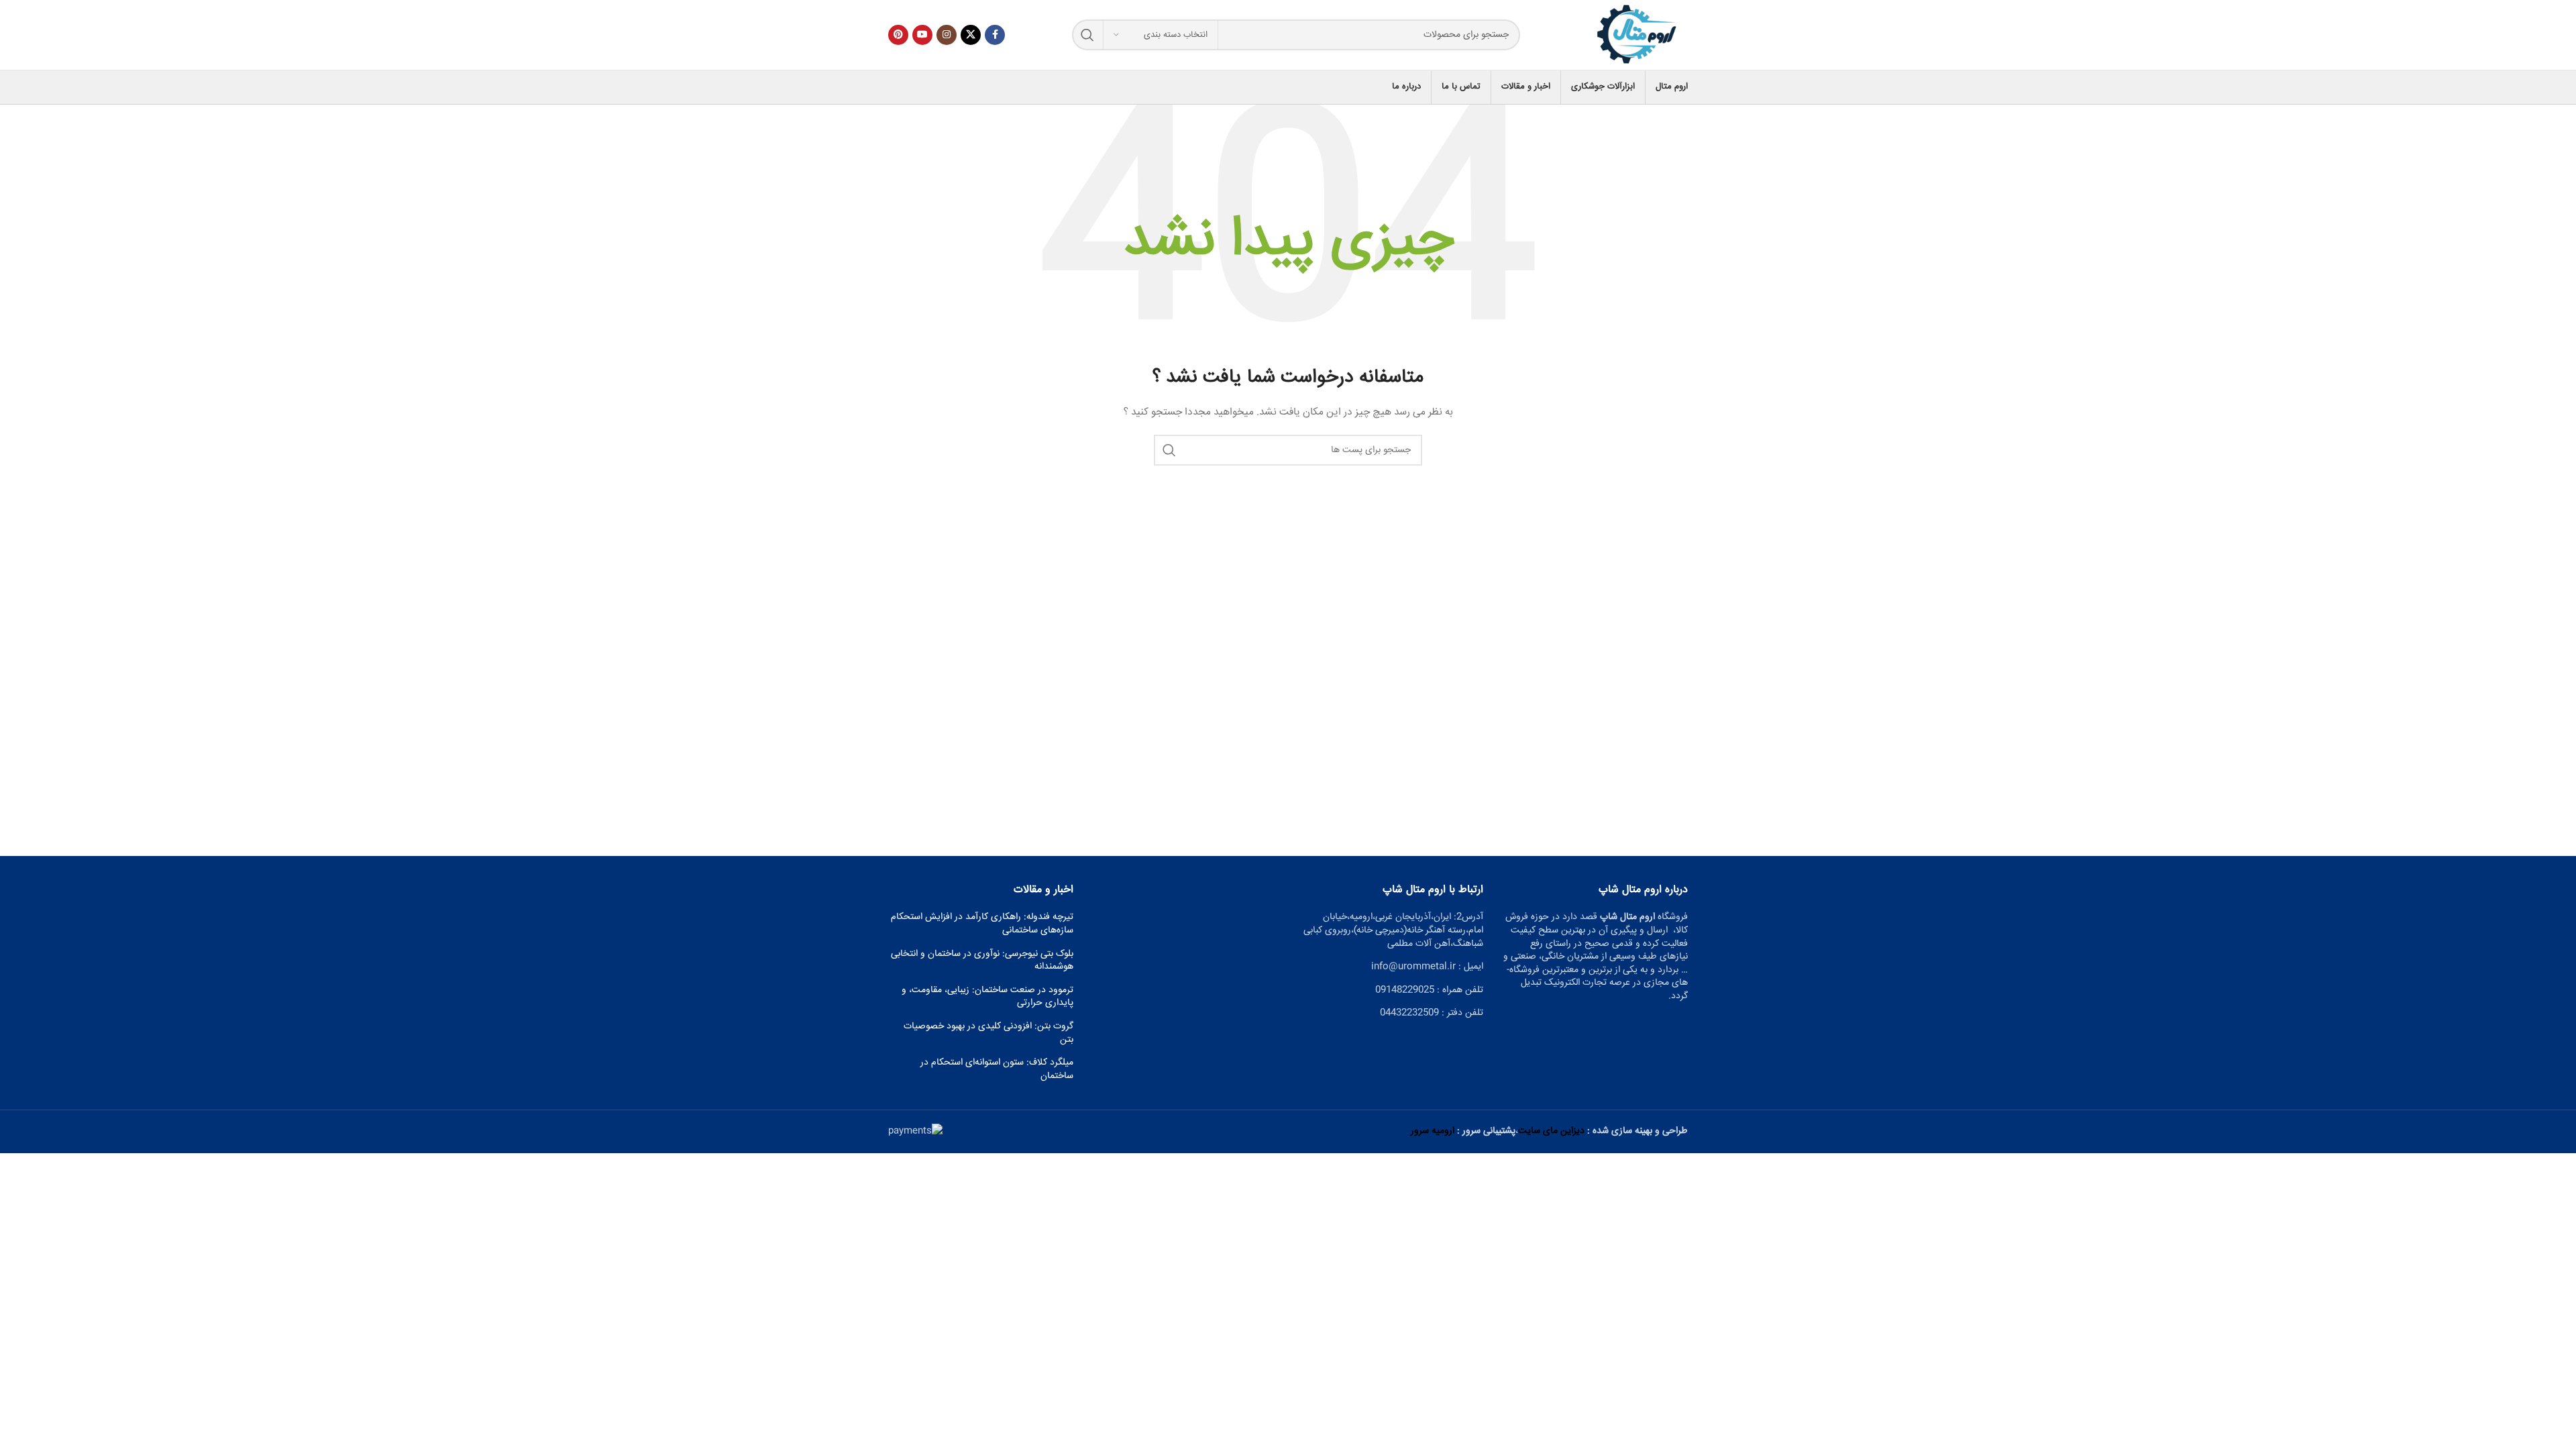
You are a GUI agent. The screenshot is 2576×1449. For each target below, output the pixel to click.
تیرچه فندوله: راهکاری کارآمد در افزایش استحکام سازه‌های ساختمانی (982, 924)
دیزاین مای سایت (1551, 1131)
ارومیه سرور (1433, 1131)
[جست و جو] (1087, 35)
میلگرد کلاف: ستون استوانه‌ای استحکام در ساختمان (997, 1070)
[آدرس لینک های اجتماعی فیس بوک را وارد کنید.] (995, 35)
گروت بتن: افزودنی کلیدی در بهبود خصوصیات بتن (988, 1033)
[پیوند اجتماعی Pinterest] (898, 35)
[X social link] (971, 35)
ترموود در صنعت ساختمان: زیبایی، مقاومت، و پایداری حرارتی (987, 997)
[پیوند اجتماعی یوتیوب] (922, 35)
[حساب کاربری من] (888, 87)
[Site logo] (1638, 36)
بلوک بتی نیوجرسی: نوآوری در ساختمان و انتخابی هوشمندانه (982, 961)
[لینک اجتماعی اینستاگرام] (947, 35)
